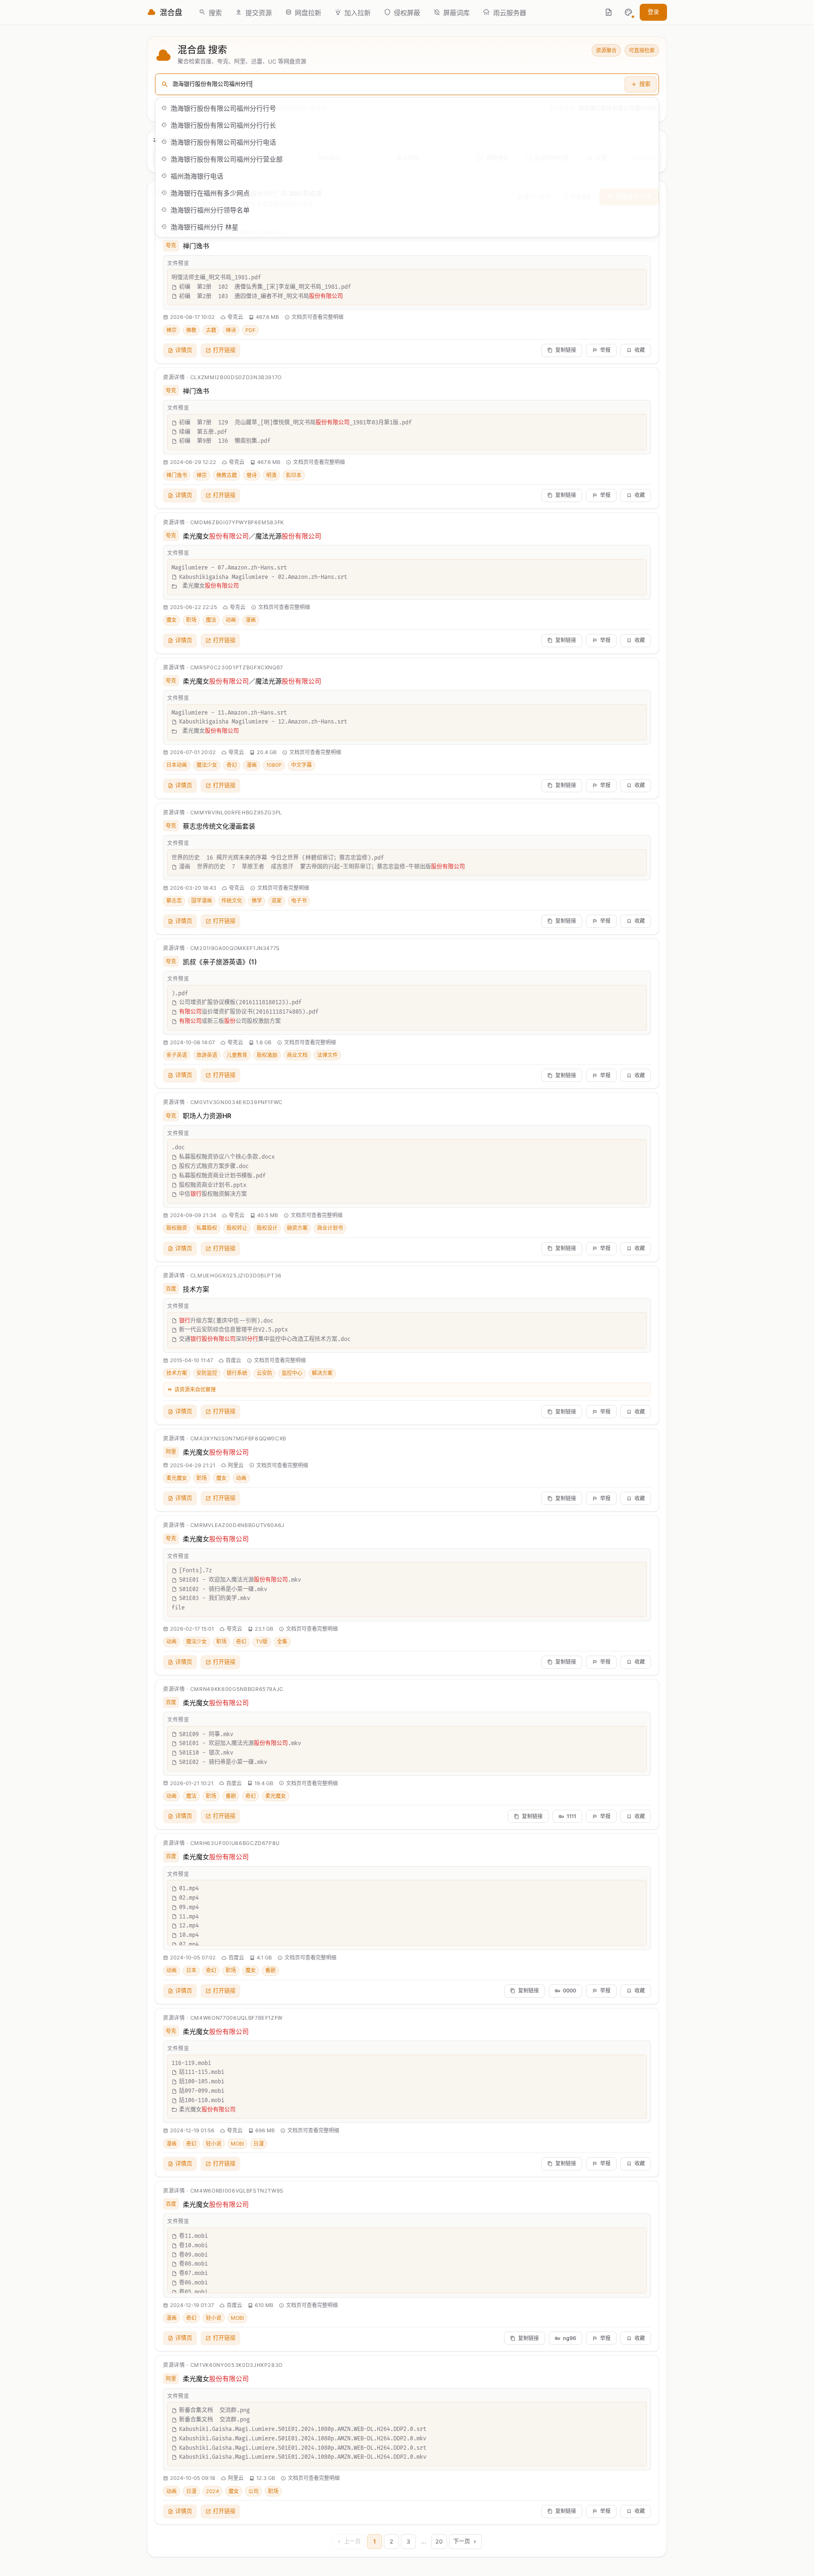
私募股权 (207, 1228)
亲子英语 (177, 1055)
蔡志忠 (174, 901)
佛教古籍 (227, 475)
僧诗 (252, 475)
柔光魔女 (216, 1452)
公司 (253, 2491)
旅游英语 (207, 1055)
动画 (231, 620)
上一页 (352, 2541)
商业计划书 (330, 1228)
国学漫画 (202, 901)
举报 (605, 350)
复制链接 (566, 350)
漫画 (251, 620)
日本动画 (177, 765)
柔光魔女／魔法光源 (252, 536)
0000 (570, 1991)
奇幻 (232, 765)
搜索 (645, 84)
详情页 (184, 350)
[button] (628, 12)
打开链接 (224, 350)
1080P (274, 765)
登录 (653, 12)
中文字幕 (301, 765)
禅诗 (231, 330)
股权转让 (237, 1228)
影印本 (294, 475)
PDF (250, 330)
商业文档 (297, 1055)
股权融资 (177, 1228)
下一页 (462, 2541)
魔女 (171, 620)
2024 (212, 2491)
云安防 (265, 1373)
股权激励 (267, 1055)
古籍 (211, 330)
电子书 (299, 901)
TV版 (262, 1641)
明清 (271, 475)
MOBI (237, 2144)
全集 (282, 1641)
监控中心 (292, 1373)
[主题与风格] (628, 12)
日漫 (259, 2144)
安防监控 (207, 1373)
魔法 (211, 620)
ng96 (570, 2338)
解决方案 (322, 1373)
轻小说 (214, 2144)
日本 (191, 1970)
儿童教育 (237, 1055)
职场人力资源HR (207, 1116)
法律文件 (327, 1055)
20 (439, 2541)
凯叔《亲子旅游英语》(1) (220, 962)
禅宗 (171, 330)
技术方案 (196, 1289)
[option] (407, 108)
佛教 (191, 330)
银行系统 (237, 1373)
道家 (277, 901)
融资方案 (297, 1228)
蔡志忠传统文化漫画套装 (219, 826)
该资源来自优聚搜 (195, 1390)
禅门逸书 (196, 246)
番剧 (231, 1796)
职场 (191, 620)
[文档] (609, 12)
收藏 (640, 350)
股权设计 (267, 1228)
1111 (571, 1816)
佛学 (257, 901)
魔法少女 (207, 765)
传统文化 (232, 901)
